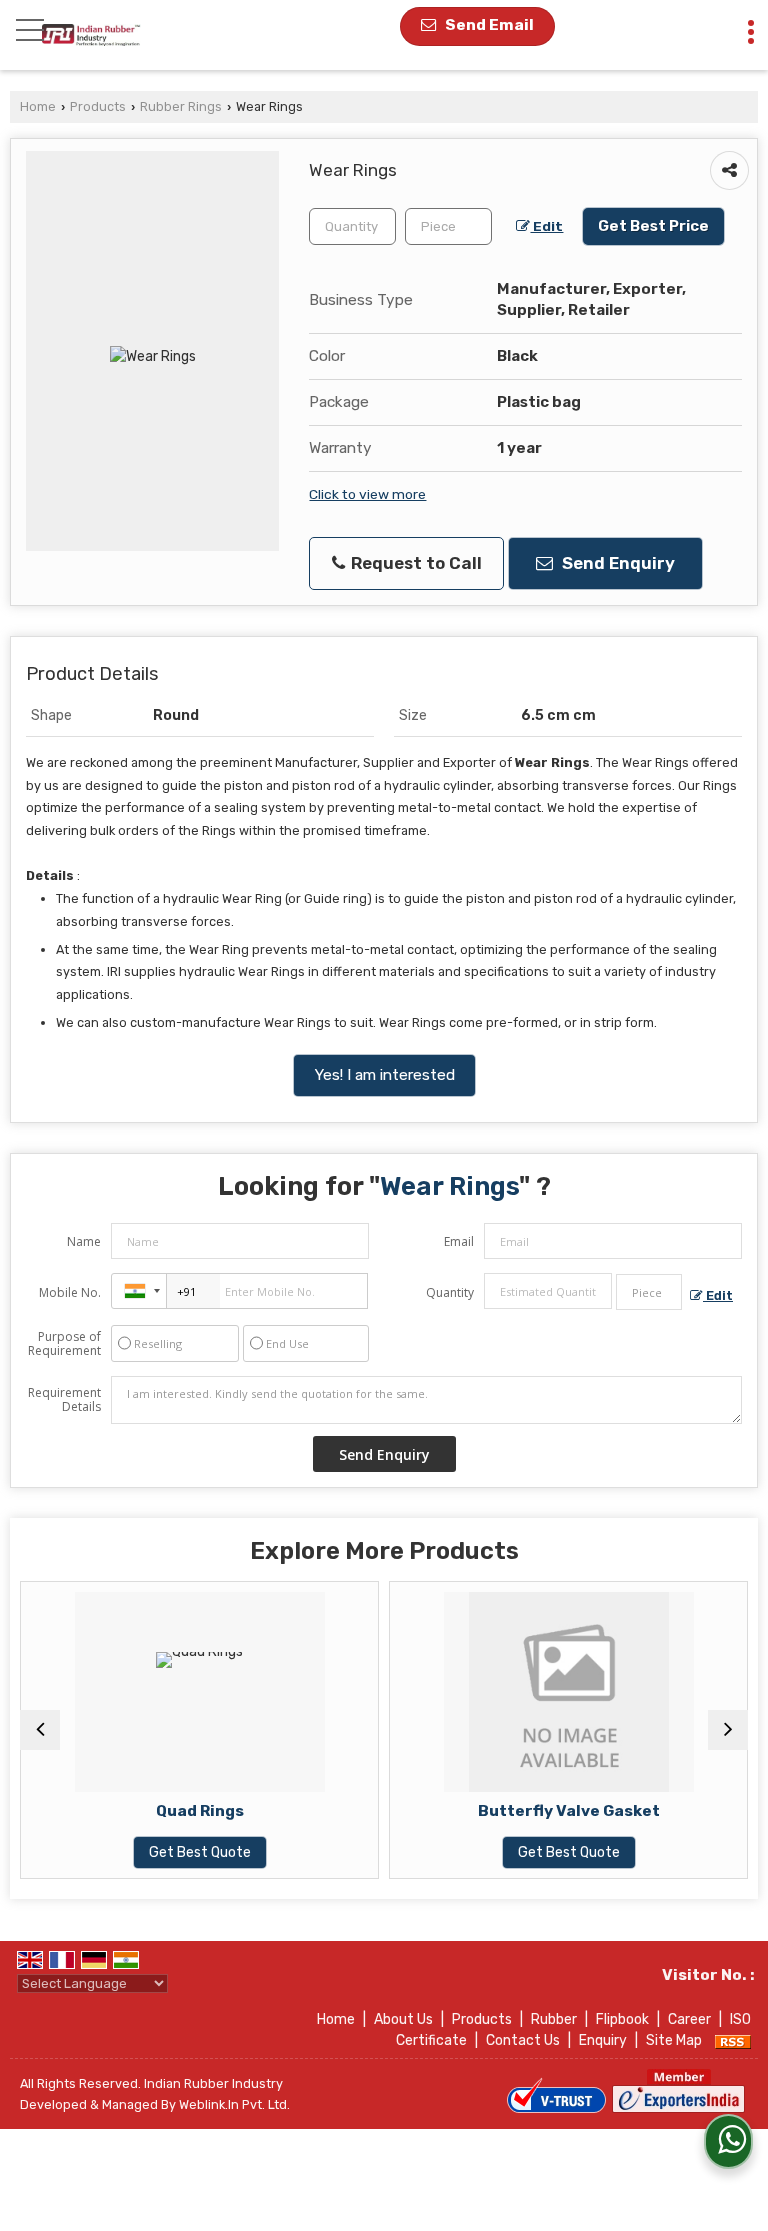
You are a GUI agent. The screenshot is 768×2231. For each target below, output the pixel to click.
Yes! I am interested (384, 1075)
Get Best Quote (125, 1852)
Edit (546, 226)
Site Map (674, 2040)
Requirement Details (64, 1400)
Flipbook (622, 2019)
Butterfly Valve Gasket (494, 1811)
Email (459, 1241)
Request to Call (414, 563)
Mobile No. (70, 1292)
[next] (728, 1730)
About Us (403, 2019)
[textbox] (448, 226)
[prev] (40, 1730)
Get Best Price (653, 226)
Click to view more (367, 494)
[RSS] (733, 2040)
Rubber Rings (181, 106)
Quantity (450, 1292)
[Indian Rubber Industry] (91, 35)
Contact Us (523, 2040)
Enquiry (603, 2040)
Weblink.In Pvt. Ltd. (234, 2104)
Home (38, 106)
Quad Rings (125, 1811)
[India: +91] (139, 1291)
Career (689, 2019)
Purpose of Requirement (64, 1344)
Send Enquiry (616, 563)
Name (84, 1241)
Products (98, 106)
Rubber (554, 2019)
